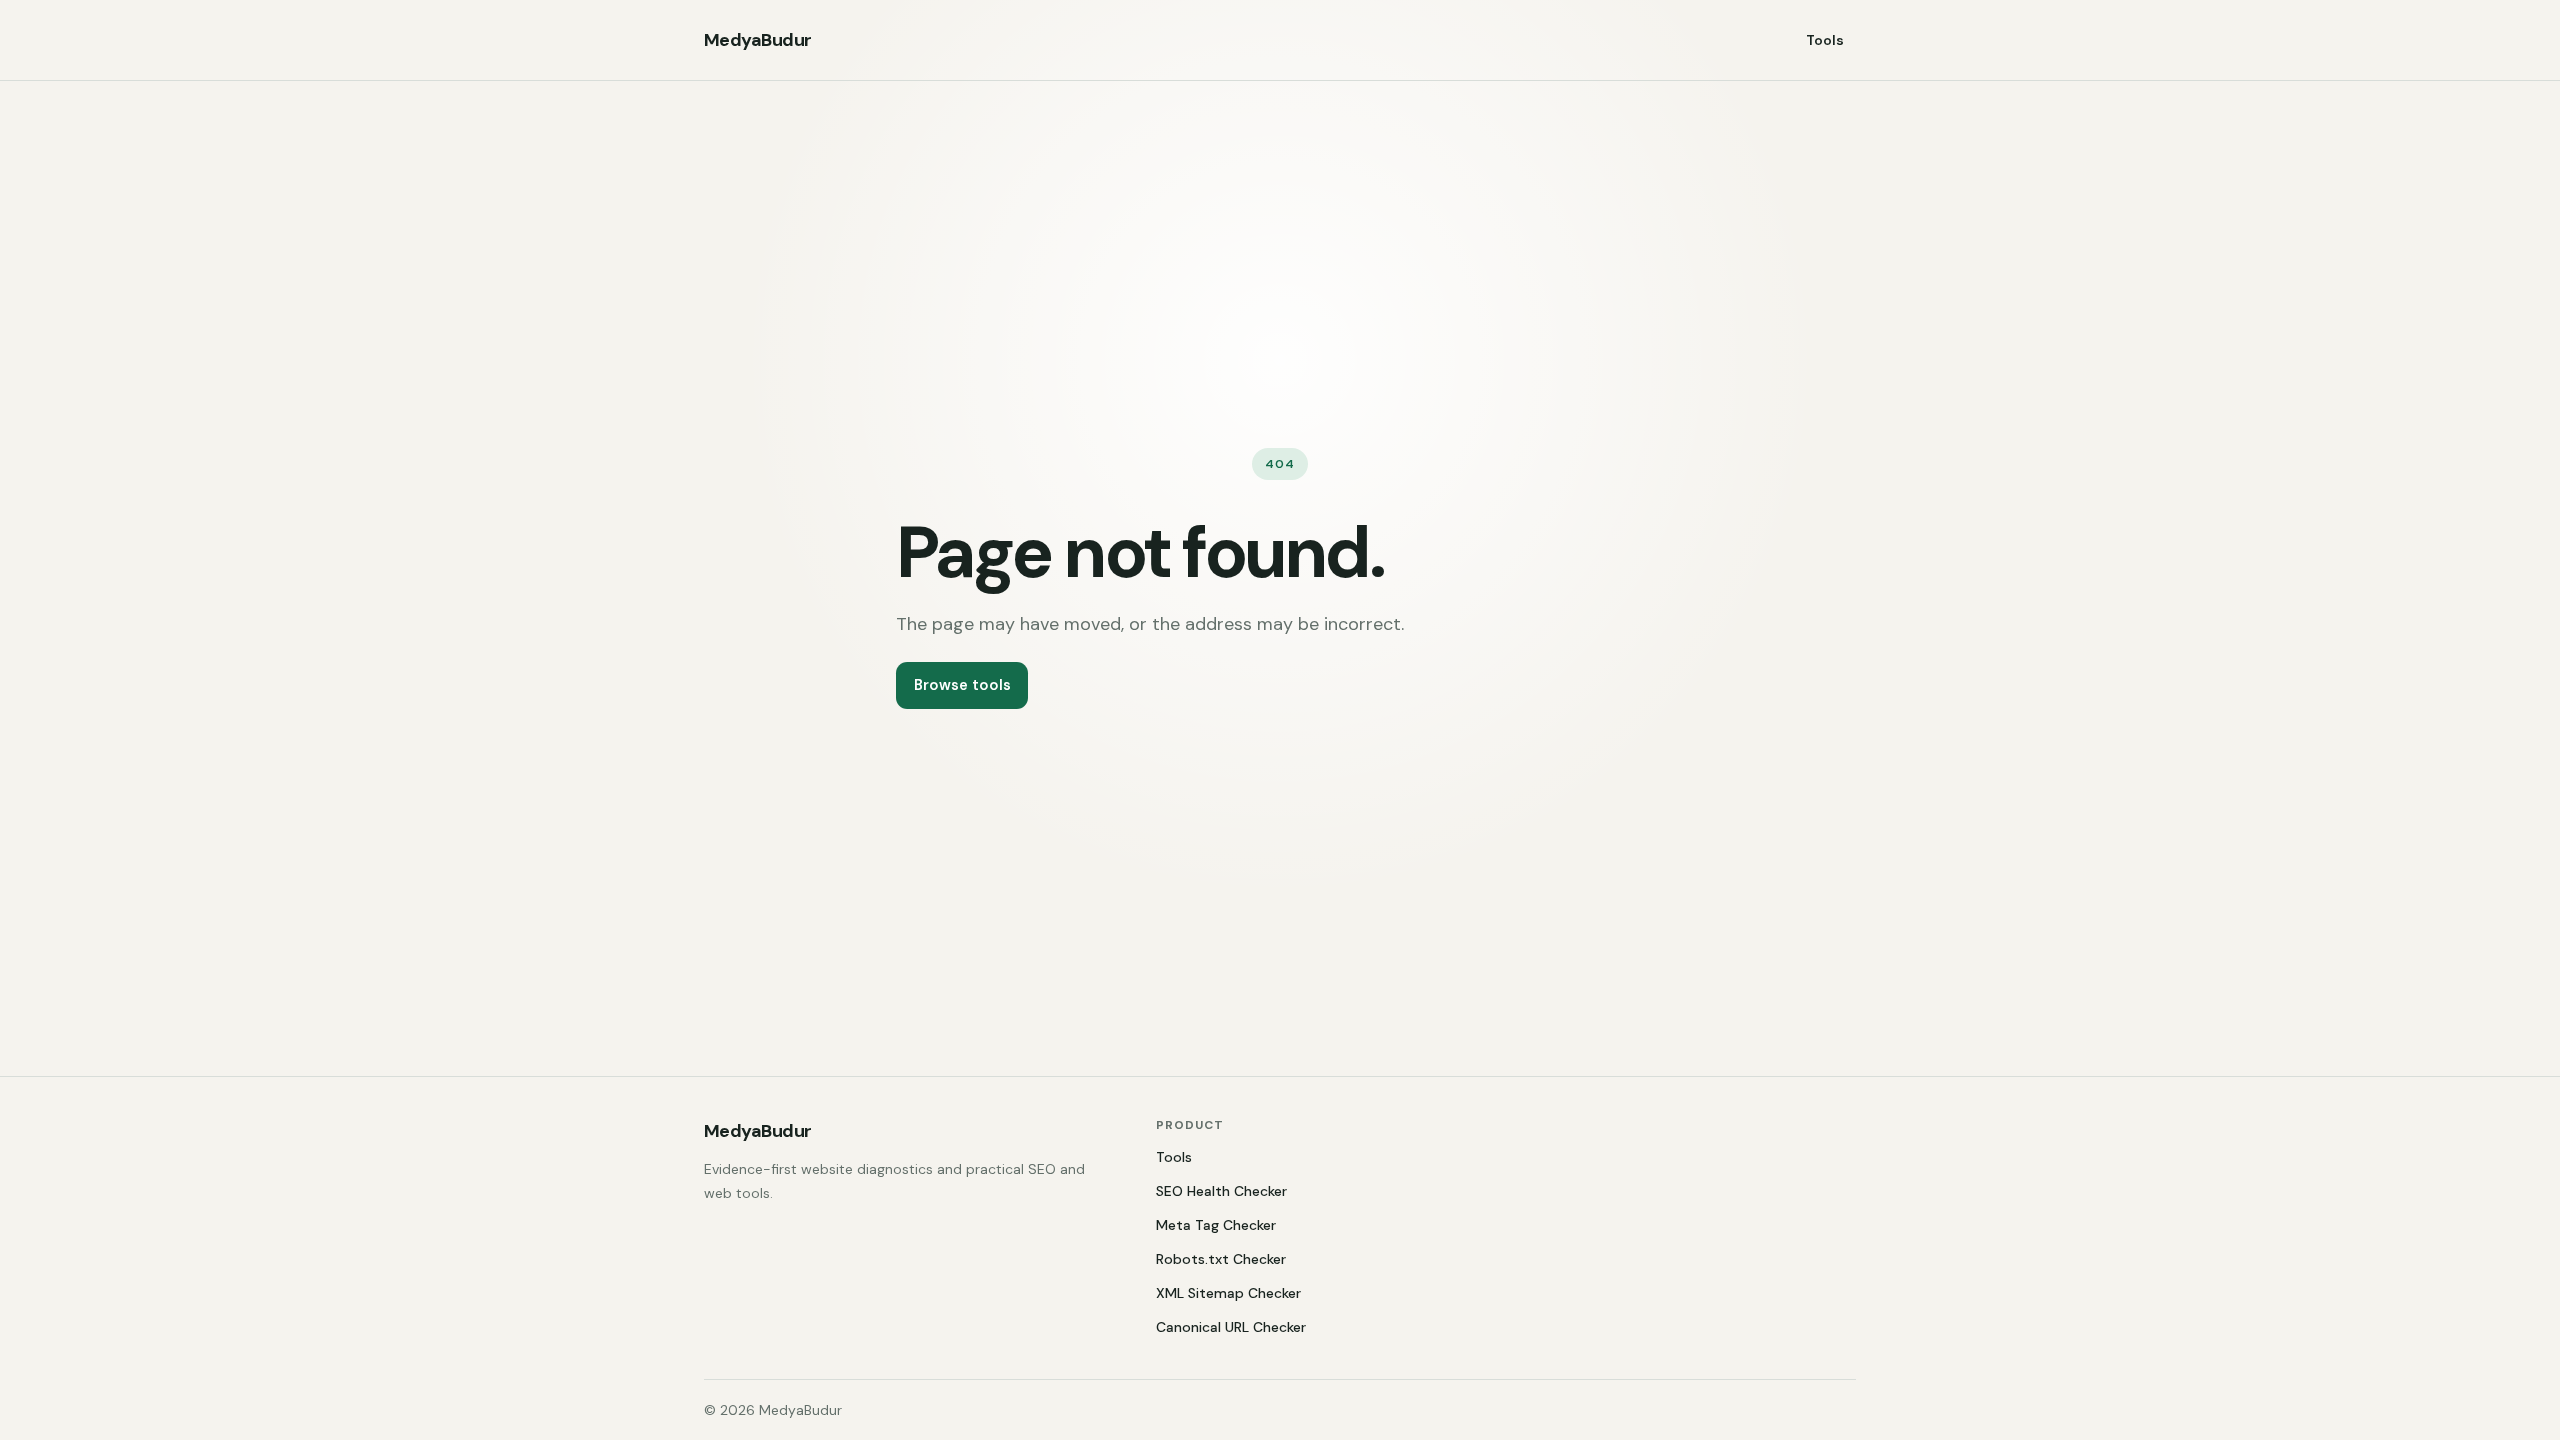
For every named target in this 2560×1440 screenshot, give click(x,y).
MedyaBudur (758, 40)
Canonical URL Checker (1231, 1327)
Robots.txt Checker (1221, 1259)
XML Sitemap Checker (1228, 1293)
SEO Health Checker (1221, 1191)
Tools (1825, 40)
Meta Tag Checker (1216, 1225)
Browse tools (962, 685)
